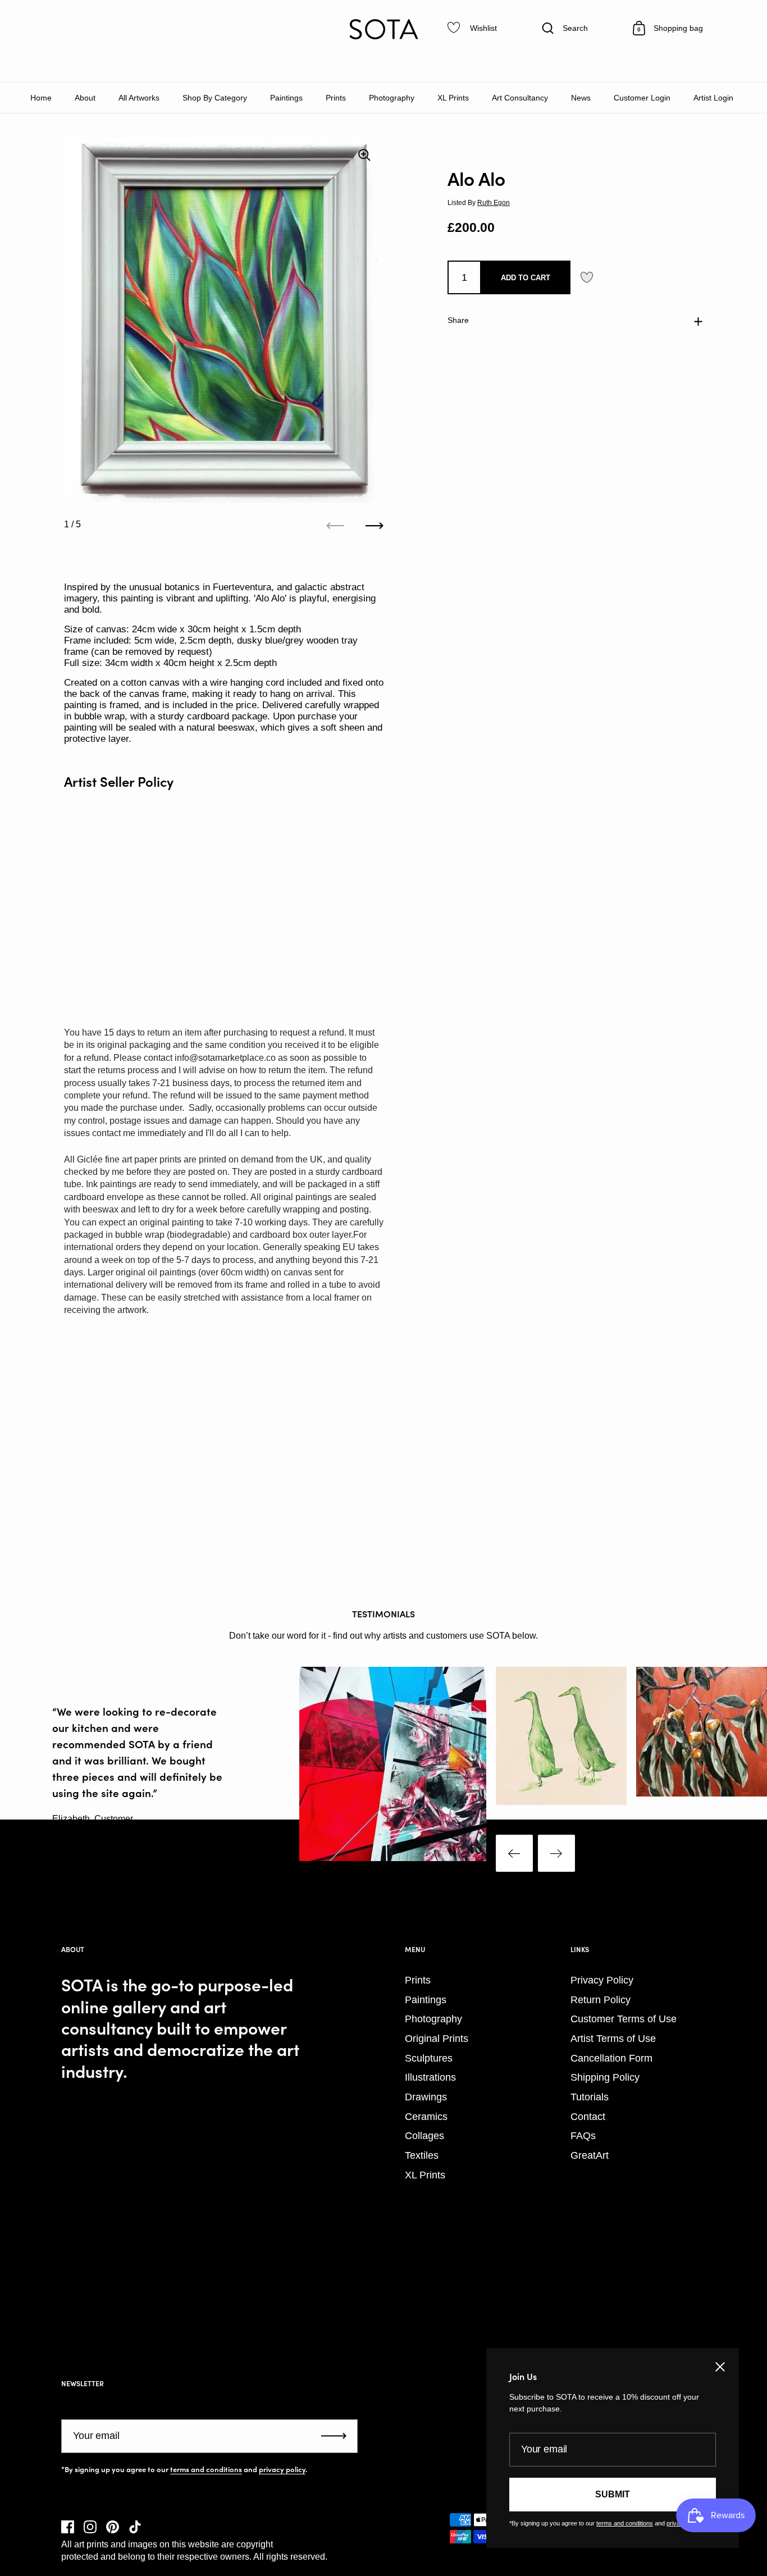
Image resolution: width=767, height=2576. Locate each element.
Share (458, 321)
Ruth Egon (494, 203)
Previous (514, 1853)
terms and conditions (206, 2469)
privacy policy (282, 2469)
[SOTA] (383, 29)
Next (556, 1853)
